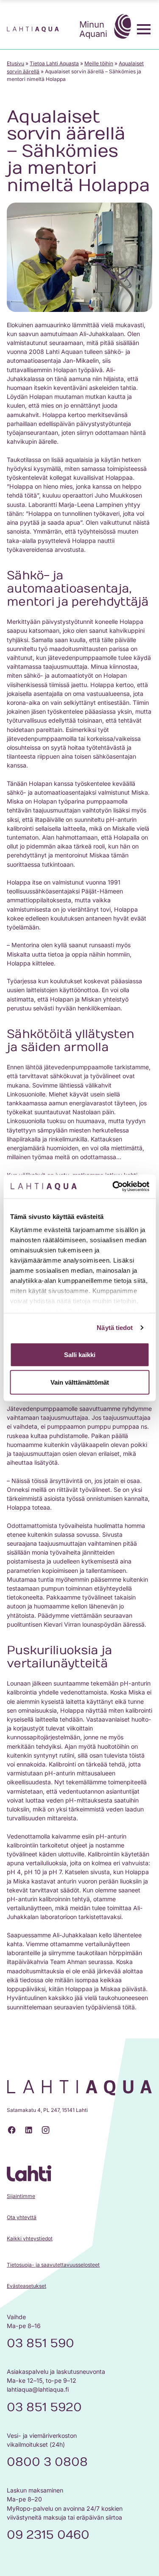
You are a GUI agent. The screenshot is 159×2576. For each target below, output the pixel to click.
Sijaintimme (21, 2196)
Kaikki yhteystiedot (30, 2238)
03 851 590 (40, 2343)
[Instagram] (46, 2130)
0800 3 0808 (47, 2462)
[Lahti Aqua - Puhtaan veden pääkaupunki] (33, 29)
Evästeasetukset (26, 2286)
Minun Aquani (93, 29)
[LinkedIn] (29, 2130)
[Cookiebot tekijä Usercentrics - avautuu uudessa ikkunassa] (113, 1187)
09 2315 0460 (48, 2535)
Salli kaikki (80, 1354)
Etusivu (15, 63)
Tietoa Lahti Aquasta (54, 63)
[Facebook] (12, 2130)
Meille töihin (99, 63)
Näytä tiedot (115, 1328)
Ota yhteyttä (22, 2217)
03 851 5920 (44, 2407)
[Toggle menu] (144, 29)
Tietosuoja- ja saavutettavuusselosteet (53, 2265)
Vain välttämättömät (80, 1382)
